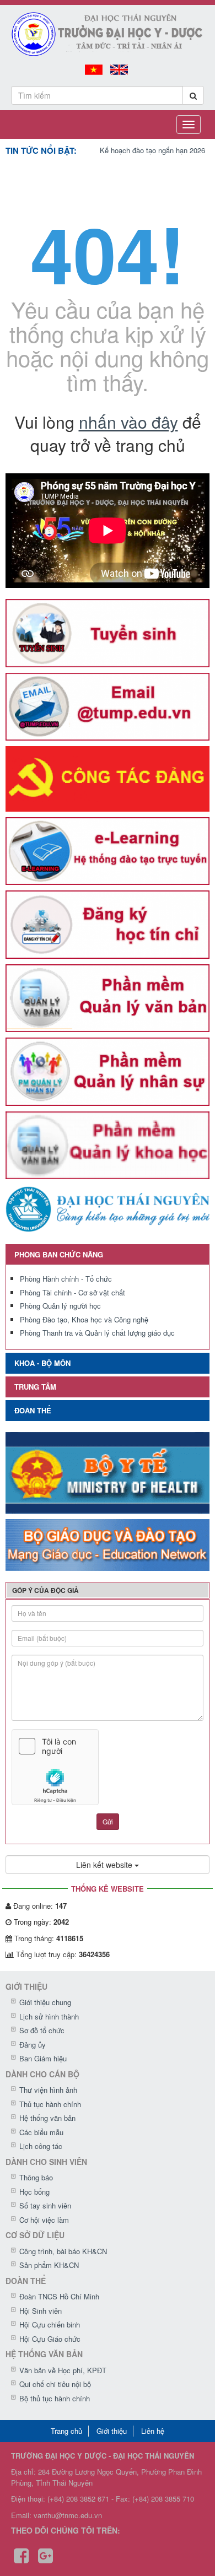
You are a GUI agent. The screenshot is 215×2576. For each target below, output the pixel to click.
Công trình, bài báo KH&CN (63, 2251)
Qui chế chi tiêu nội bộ (55, 2384)
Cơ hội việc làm (44, 2220)
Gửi (108, 1821)
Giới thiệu (112, 2431)
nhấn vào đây (128, 422)
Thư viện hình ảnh (48, 2090)
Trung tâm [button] (35, 1387)
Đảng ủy (33, 2045)
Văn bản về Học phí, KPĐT (63, 2370)
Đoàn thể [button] (33, 1410)
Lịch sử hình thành (49, 2016)
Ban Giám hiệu (43, 2058)
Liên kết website (105, 1865)
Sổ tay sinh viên (45, 2205)
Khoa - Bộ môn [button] (42, 1363)
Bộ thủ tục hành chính (55, 2398)
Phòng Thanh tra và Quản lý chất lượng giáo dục (97, 1333)
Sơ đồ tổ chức (42, 2030)
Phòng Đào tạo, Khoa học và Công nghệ (84, 1319)
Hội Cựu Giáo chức (50, 2339)
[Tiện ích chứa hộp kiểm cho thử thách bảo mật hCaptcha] (108, 1767)
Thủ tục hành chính (50, 2104)
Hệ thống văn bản (47, 2118)
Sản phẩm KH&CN (49, 2265)
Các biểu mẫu (41, 2132)
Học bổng (34, 2192)
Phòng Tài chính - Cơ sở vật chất (72, 1292)
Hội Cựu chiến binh (50, 2324)
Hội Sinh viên (41, 2311)
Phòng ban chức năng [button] (59, 1254)
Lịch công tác (41, 2146)
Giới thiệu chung (45, 2002)
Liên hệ (153, 2431)
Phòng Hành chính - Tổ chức (66, 1279)
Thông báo (36, 2177)
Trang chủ (66, 2431)
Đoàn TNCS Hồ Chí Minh (59, 2296)
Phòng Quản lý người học (60, 1306)
